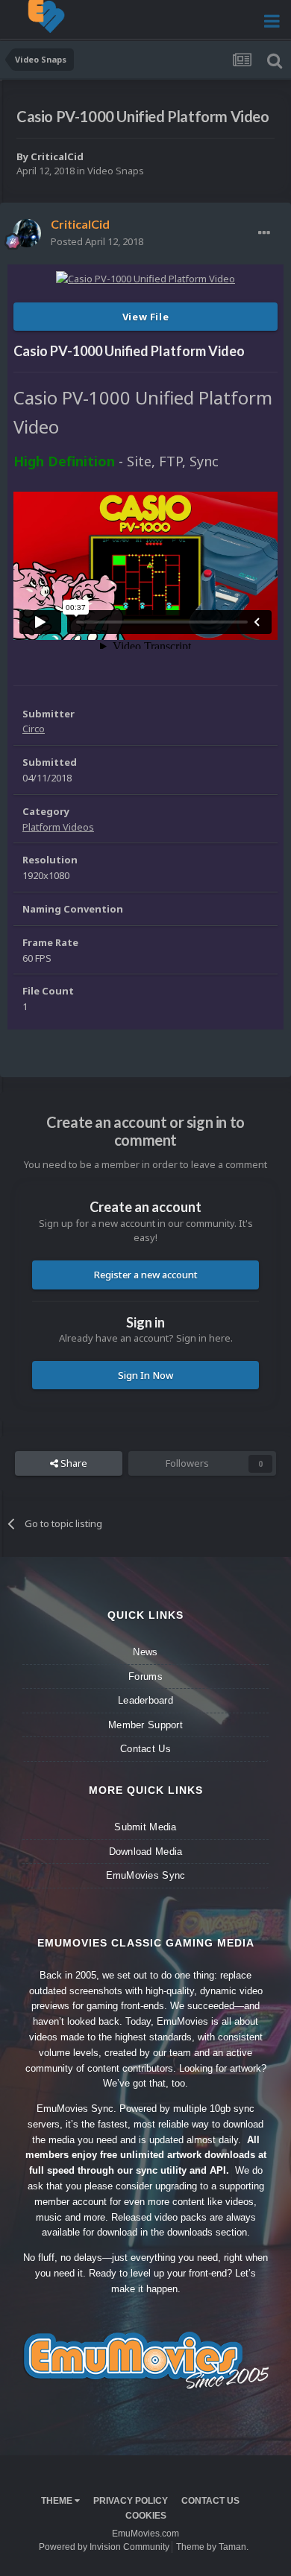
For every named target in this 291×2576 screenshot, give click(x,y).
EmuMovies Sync (146, 1875)
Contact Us (145, 1749)
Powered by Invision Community (104, 2547)
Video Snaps (116, 171)
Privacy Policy (131, 2501)
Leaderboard (145, 1700)
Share (73, 1463)
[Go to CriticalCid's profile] (27, 233)
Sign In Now (145, 1375)
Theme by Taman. (212, 2547)
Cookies (146, 2516)
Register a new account (146, 1275)
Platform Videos (58, 827)
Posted (97, 241)
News (145, 1652)
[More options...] (264, 233)
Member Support (145, 1725)
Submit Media (145, 1827)
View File (146, 317)
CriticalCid (57, 156)
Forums (145, 1676)
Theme (58, 2501)
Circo (34, 729)
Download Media (146, 1852)
